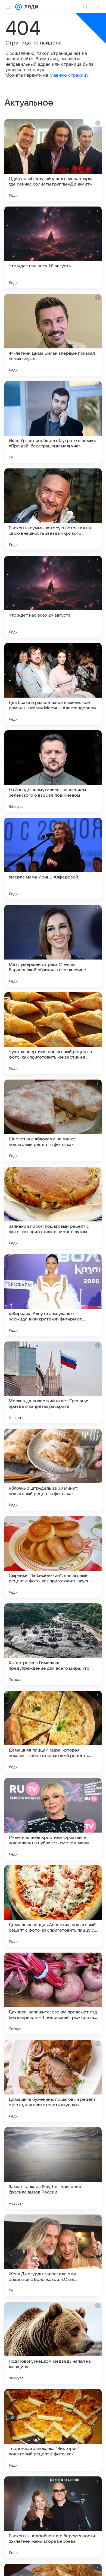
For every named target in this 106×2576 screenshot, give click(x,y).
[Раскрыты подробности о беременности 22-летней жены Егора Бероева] (53, 2517)
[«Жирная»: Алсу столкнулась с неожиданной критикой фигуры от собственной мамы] (53, 1295)
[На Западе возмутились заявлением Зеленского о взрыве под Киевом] (53, 771)
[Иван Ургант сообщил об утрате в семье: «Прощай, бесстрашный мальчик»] (53, 422)
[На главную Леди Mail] (30, 7)
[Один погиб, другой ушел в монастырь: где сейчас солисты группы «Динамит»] (53, 160)
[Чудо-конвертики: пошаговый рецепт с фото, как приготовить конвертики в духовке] (53, 1033)
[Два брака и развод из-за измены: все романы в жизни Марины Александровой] (53, 684)
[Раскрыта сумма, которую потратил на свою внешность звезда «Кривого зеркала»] (53, 509)
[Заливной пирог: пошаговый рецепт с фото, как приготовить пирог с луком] (53, 1208)
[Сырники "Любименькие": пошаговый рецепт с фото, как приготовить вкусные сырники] (53, 1557)
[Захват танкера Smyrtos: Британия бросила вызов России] (53, 2168)
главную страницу (69, 75)
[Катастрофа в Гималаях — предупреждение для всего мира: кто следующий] (53, 1644)
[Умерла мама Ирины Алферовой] (53, 859)
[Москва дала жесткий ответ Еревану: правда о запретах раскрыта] (53, 1382)
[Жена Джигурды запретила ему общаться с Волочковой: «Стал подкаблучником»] (53, 2255)
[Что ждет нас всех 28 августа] (53, 247)
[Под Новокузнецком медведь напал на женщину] (53, 2343)
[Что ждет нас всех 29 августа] (53, 597)
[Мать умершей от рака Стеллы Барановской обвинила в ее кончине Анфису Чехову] (53, 946)
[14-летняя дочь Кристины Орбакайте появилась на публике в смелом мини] (53, 1819)
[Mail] (18, 7)
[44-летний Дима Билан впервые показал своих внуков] (53, 335)
